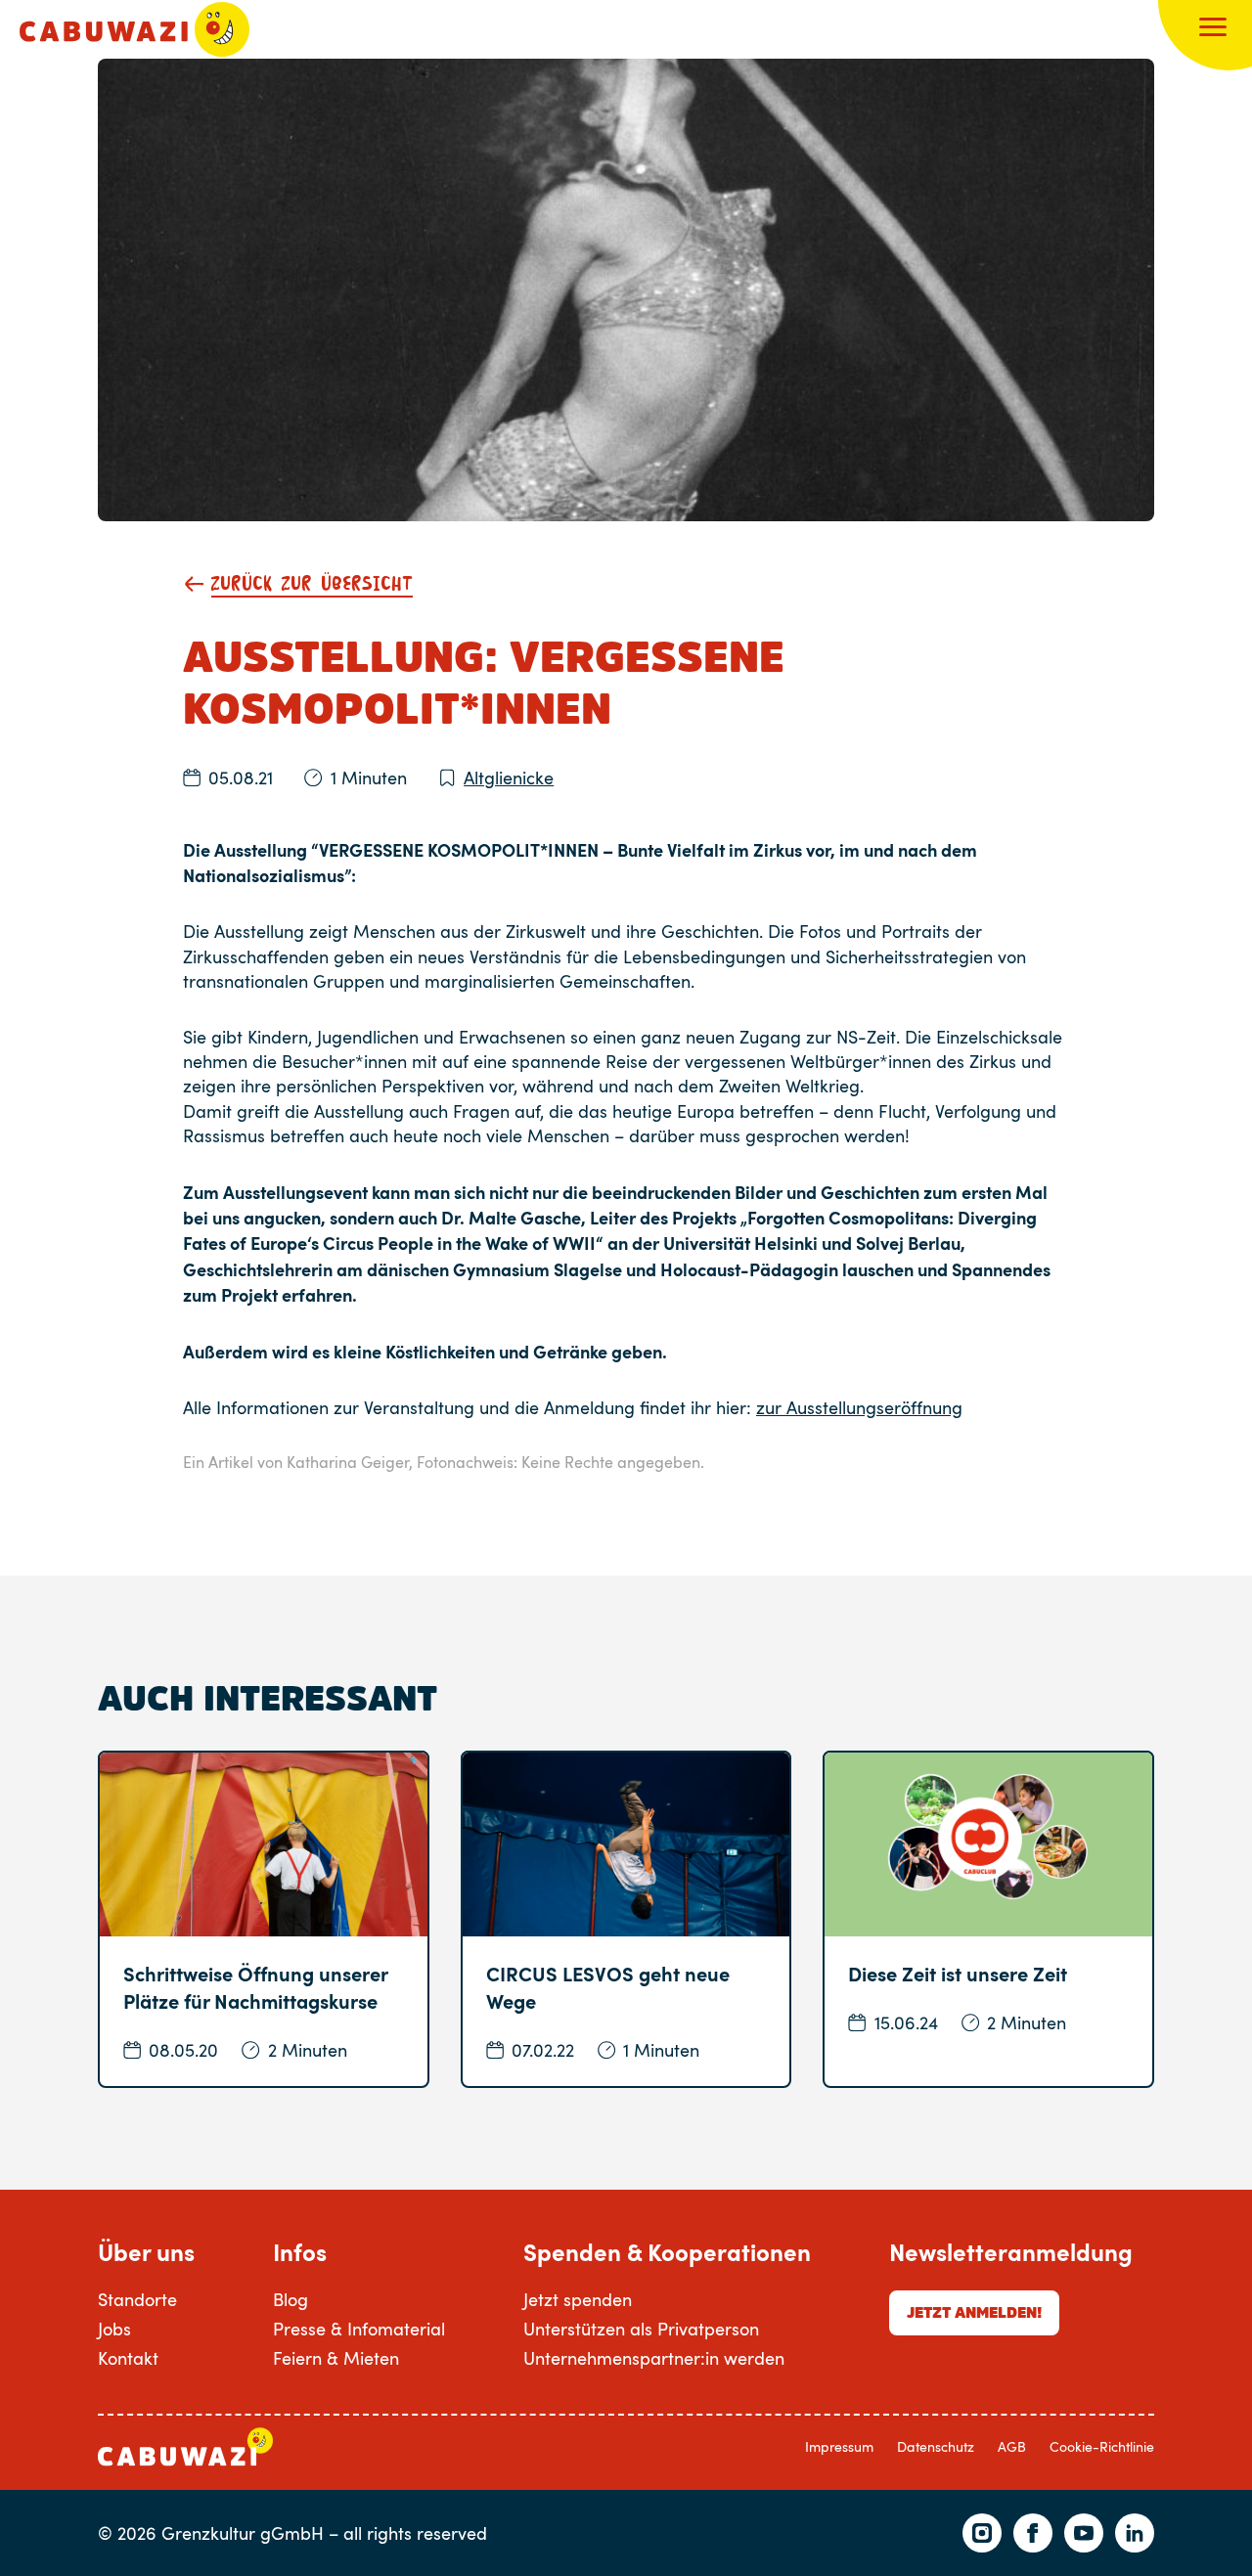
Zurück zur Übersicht (312, 584)
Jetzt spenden (578, 2299)
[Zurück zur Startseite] (134, 29)
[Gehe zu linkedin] (1135, 2533)
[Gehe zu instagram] (982, 2533)
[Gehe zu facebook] (1033, 2533)
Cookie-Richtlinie (1102, 2446)
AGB (1012, 2446)
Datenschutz (936, 2446)
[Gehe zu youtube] (1084, 2533)
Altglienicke (509, 777)
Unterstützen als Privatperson (641, 2329)
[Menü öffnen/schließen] (1213, 29)
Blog (291, 2299)
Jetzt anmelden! (974, 2312)
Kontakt (128, 2358)
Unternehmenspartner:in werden (654, 2358)
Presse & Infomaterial (359, 2329)
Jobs (114, 2329)
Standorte (137, 2299)
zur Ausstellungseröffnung (859, 1407)
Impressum (839, 2446)
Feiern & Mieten (336, 2358)
